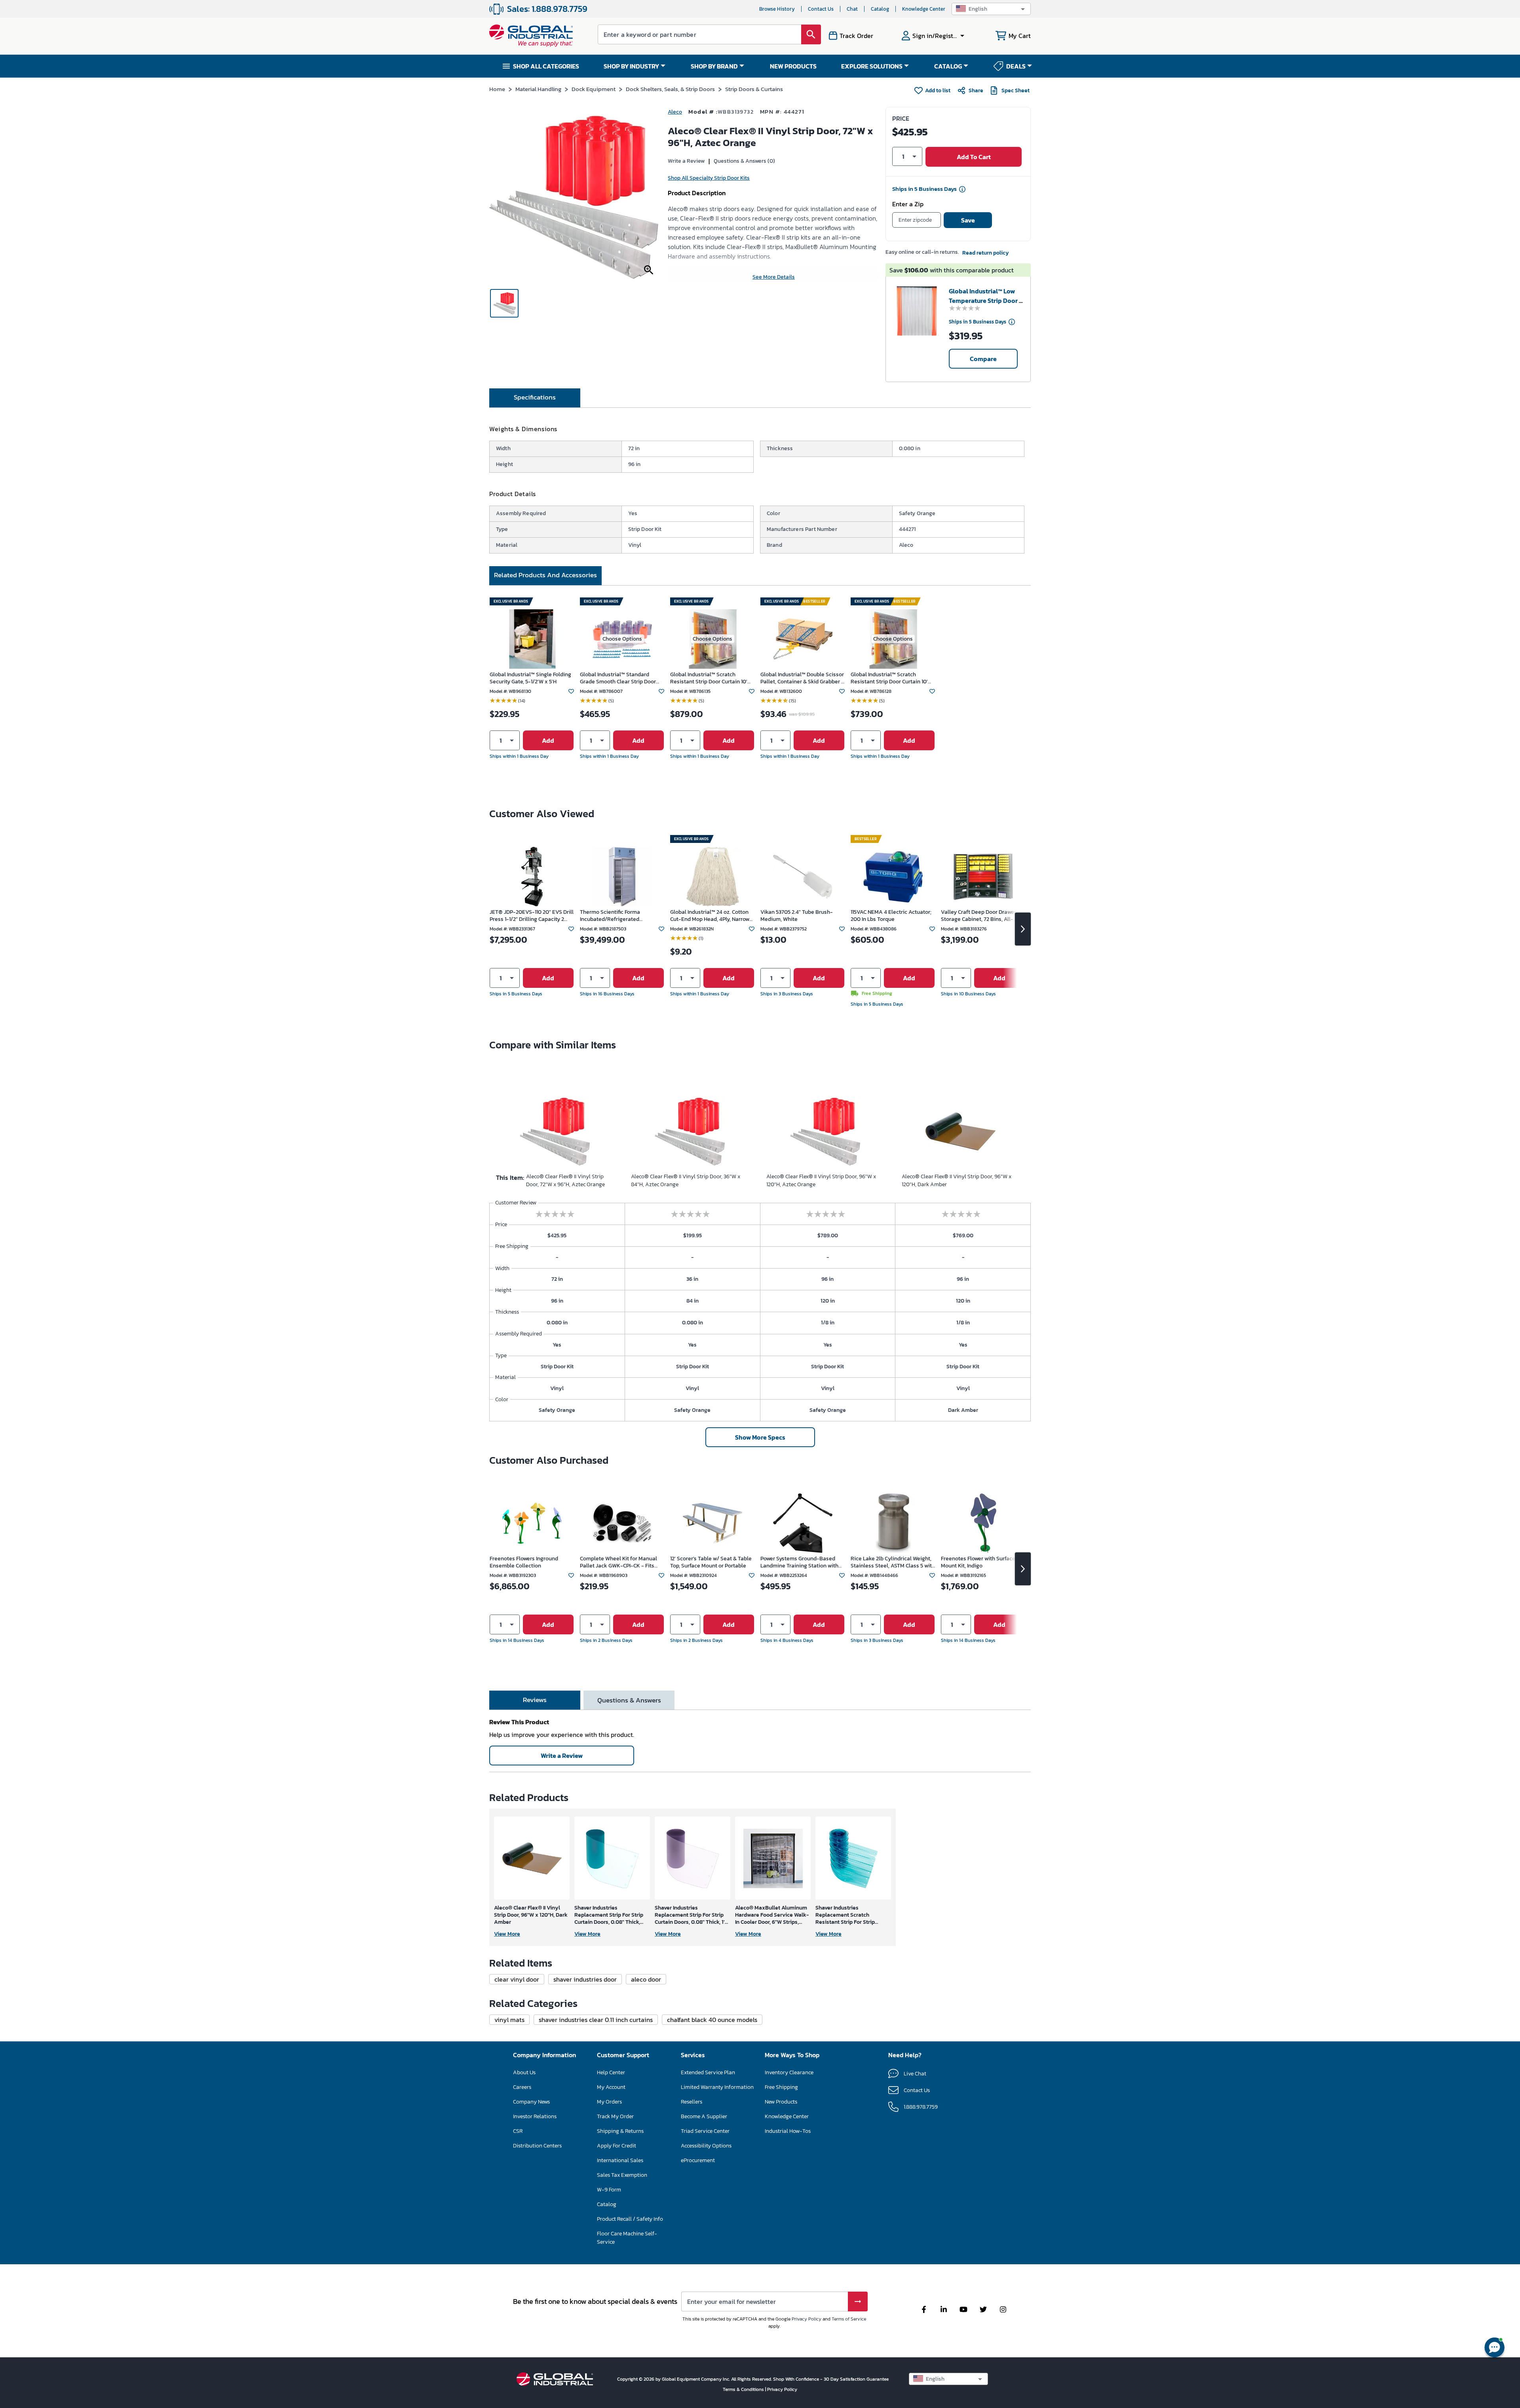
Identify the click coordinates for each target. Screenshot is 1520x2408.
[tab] (535, 398)
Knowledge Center (924, 9)
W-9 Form (609, 2190)
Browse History (777, 9)
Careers (522, 2087)
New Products (781, 2102)
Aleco (675, 112)
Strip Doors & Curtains (754, 89)
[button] (991, 9)
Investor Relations (535, 2116)
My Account (611, 2087)
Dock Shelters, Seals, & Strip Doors (670, 89)
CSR (518, 2131)
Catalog (880, 9)
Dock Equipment (594, 89)
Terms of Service (849, 2319)
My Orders (609, 2102)
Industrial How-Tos (788, 2131)
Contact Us (821, 9)
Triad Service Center (705, 2131)
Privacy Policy (807, 2319)
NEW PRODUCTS (793, 66)
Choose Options (622, 639)
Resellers (692, 2102)
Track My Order (615, 2116)
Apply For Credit (617, 2146)
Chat (852, 9)
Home (497, 89)
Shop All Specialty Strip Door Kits (709, 178)
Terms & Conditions (744, 2389)
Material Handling (538, 89)
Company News (531, 2102)
